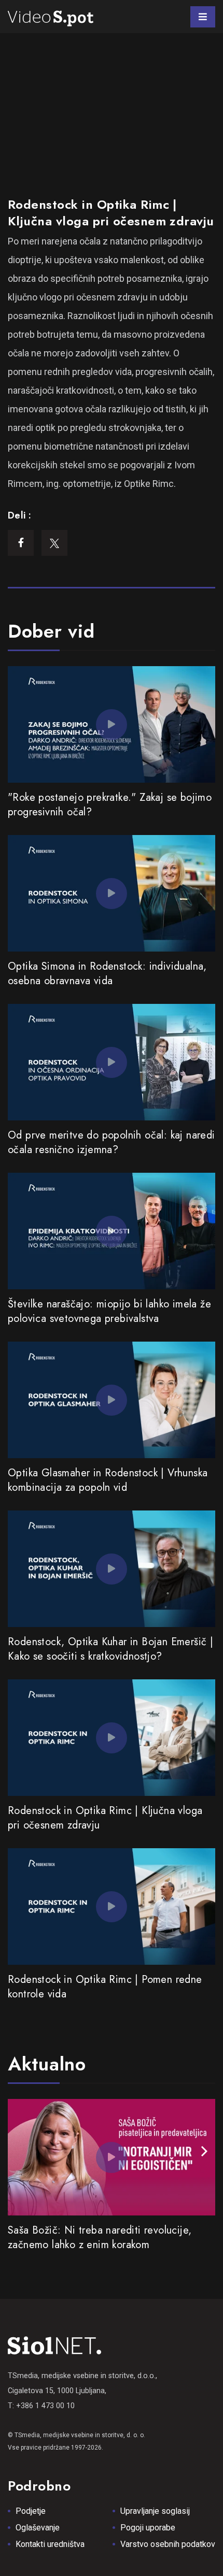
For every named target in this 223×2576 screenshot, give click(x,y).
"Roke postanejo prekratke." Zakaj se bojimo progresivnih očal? (110, 805)
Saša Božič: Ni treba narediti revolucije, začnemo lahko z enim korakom (100, 2237)
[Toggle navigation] (203, 17)
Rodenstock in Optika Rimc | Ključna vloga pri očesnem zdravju (105, 1818)
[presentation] (204, 2152)
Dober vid (51, 631)
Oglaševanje (38, 2528)
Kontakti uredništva (50, 2544)
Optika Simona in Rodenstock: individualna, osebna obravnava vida (107, 974)
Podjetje (31, 2511)
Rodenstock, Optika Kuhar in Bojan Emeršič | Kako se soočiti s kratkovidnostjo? (110, 1649)
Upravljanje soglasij (155, 2511)
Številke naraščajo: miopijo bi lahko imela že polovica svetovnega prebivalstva (109, 1311)
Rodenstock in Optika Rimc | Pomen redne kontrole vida (105, 1987)
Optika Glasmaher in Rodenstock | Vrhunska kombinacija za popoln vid (108, 1480)
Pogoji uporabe (148, 2528)
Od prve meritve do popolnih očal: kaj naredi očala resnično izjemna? (112, 1142)
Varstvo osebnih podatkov (168, 2544)
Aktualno (47, 2064)
